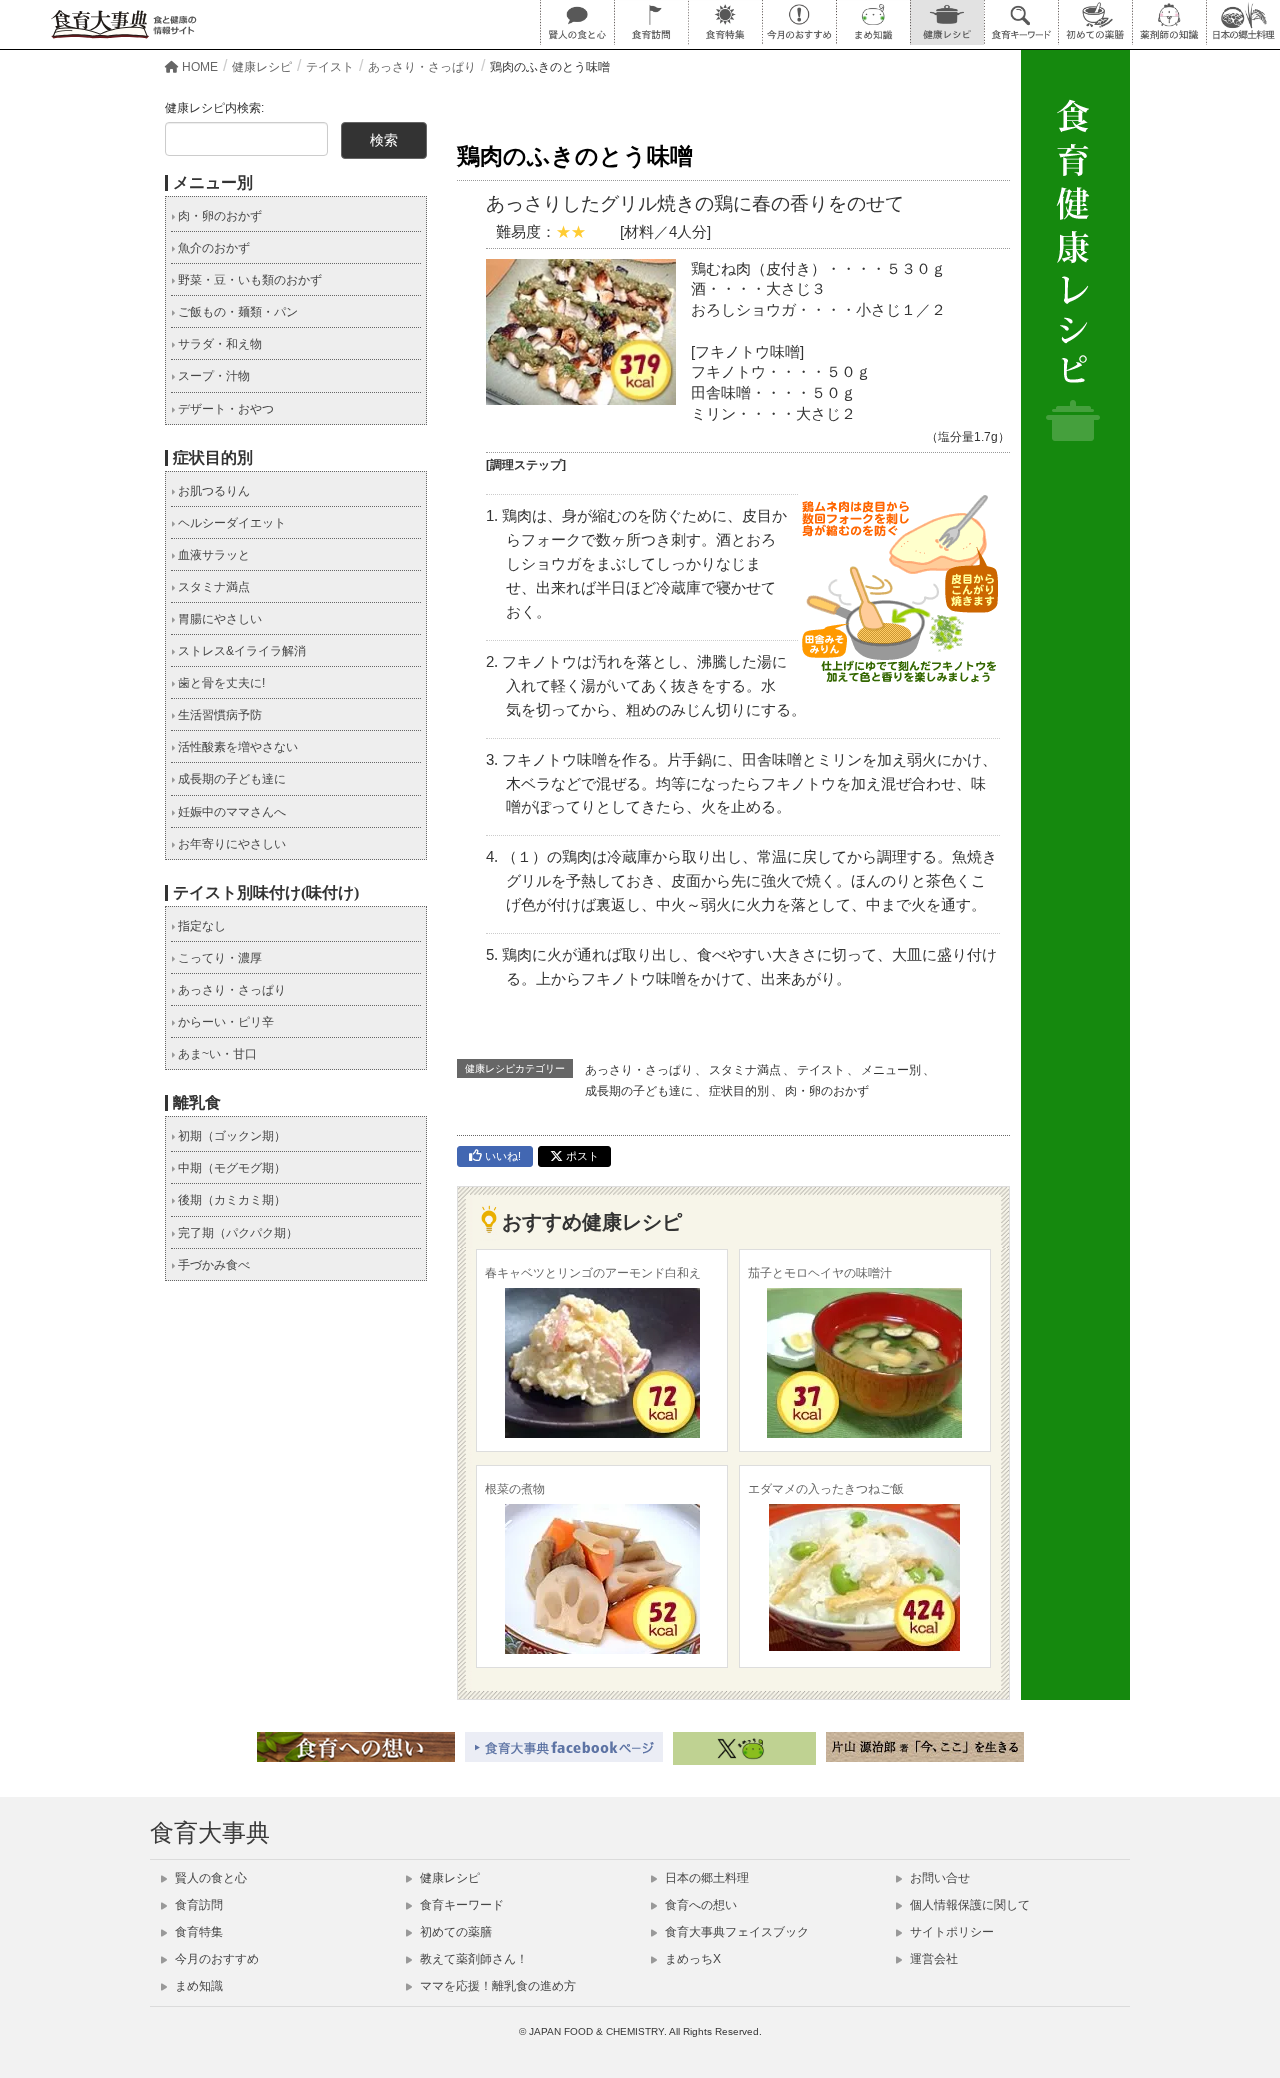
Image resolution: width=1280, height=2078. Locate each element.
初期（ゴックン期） (230, 1136)
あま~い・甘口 (216, 1054)
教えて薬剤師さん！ (472, 1959)
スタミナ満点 (745, 1070)
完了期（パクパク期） (236, 1233)
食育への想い (699, 1905)
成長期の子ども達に (639, 1091)
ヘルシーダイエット (230, 523)
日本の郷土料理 (705, 1878)
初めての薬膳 (454, 1932)
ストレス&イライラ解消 (240, 651)
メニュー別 (891, 1070)
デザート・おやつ (224, 409)
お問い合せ (938, 1878)
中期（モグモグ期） (230, 1168)
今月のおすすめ (215, 1959)
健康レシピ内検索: (214, 108)
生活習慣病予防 (218, 715)
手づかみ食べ (212, 1265)
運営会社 (932, 1959)
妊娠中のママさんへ (230, 812)
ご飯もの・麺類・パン (236, 312)
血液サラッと (212, 555)
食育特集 (197, 1932)
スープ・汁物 (212, 376)
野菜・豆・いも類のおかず (248, 280)
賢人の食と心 (209, 1878)
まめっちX (691, 1959)
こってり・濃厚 (218, 958)
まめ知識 (197, 1986)
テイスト (821, 1070)
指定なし (200, 926)
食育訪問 (197, 1905)
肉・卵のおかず (827, 1091)
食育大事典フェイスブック (735, 1932)
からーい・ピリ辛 (224, 1022)
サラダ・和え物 (218, 344)
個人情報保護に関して (968, 1905)
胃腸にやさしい (218, 619)
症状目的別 (739, 1091)
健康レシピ (448, 1878)
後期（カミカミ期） (230, 1200)
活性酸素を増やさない (236, 747)
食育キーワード (460, 1905)
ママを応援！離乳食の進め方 (496, 1986)
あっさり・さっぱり (639, 1070)
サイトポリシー (950, 1932)
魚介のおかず (212, 248)
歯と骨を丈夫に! (220, 683)
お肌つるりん (212, 491)
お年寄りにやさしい (230, 844)
